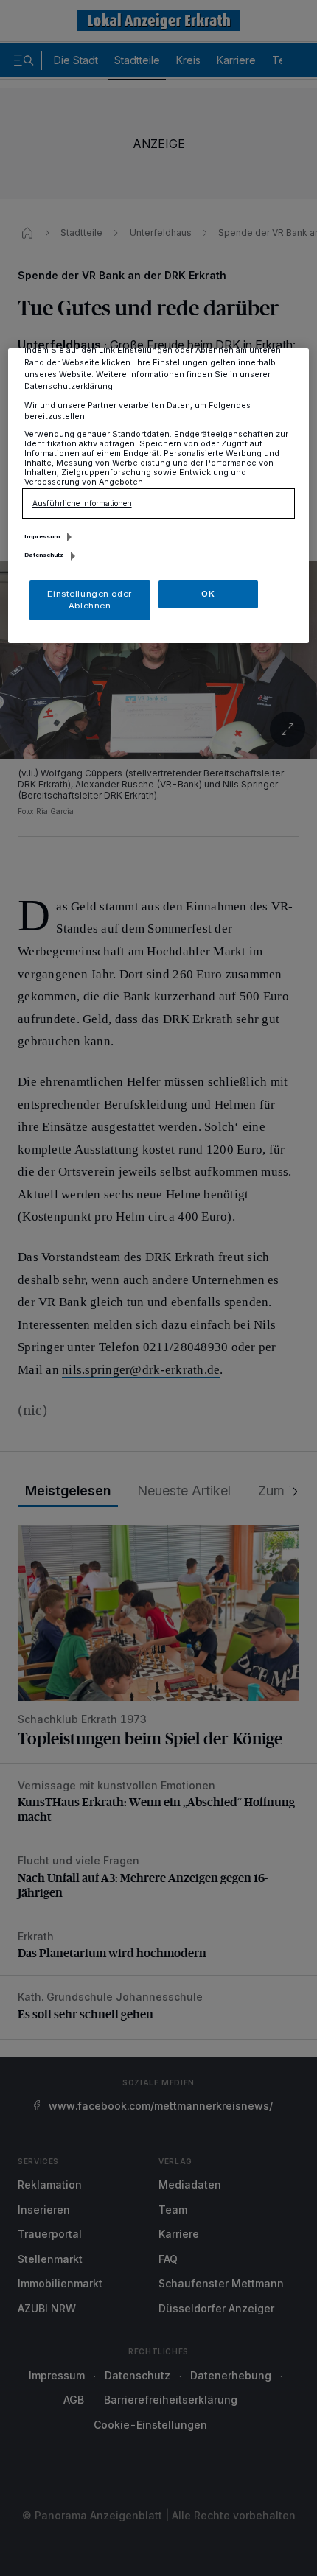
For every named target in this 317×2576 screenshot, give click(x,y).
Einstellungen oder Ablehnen (89, 600)
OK (208, 594)
